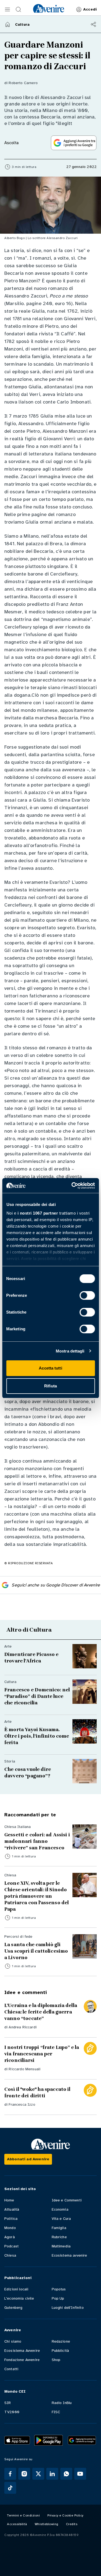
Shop (56, 2360)
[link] (49, 8)
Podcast (11, 2246)
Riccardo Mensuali (25, 2069)
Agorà (10, 2237)
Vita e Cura (61, 2219)
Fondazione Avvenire (22, 2360)
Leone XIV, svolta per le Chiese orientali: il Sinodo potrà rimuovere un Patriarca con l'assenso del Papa (36, 1896)
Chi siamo (13, 2341)
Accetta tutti (50, 1368)
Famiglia (59, 2228)
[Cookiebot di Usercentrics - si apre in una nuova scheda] (72, 1186)
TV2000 (12, 2412)
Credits (72, 2524)
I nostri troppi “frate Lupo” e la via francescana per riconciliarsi (42, 2054)
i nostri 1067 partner (38, 1213)
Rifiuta (50, 1386)
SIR (8, 2403)
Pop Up (58, 2298)
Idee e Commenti (67, 2200)
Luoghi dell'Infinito (68, 2308)
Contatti (11, 2369)
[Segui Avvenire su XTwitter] (38, 2474)
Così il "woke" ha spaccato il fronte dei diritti (37, 2092)
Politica (11, 2219)
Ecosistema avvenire (69, 2255)
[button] (8, 9)
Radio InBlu (62, 2403)
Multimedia (61, 2246)
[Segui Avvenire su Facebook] (10, 2474)
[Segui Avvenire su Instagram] (24, 2474)
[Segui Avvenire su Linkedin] (52, 2474)
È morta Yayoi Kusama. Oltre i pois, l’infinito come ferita (37, 1736)
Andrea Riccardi (22, 2027)
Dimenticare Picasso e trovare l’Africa (31, 1658)
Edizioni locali (16, 2289)
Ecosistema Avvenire (22, 2351)
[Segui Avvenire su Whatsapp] (66, 2474)
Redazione (61, 2341)
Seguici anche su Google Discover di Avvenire (56, 1585)
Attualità (12, 2209)
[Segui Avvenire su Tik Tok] (10, 2488)
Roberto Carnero (23, 83)
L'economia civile (19, 2298)
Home (9, 2200)
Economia (60, 2209)
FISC (56, 2412)
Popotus (59, 2289)
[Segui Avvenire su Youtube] (80, 2474)
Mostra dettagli (70, 1351)
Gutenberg (13, 2308)
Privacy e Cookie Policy (65, 2515)
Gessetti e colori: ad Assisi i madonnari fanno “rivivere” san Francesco (37, 1841)
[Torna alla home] (8, 24)
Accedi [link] (90, 9)
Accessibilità (17, 2524)
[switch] (87, 1295)
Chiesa (10, 2255)
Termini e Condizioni (23, 2515)
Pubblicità (60, 2351)
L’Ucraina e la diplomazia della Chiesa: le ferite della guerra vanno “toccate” (41, 2012)
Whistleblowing (47, 2524)
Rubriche (59, 2237)
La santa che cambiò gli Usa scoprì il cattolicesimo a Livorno (36, 1951)
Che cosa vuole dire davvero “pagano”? (28, 1773)
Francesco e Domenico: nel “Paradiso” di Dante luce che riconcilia (37, 1696)
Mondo (10, 2228)
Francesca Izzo (22, 2104)
